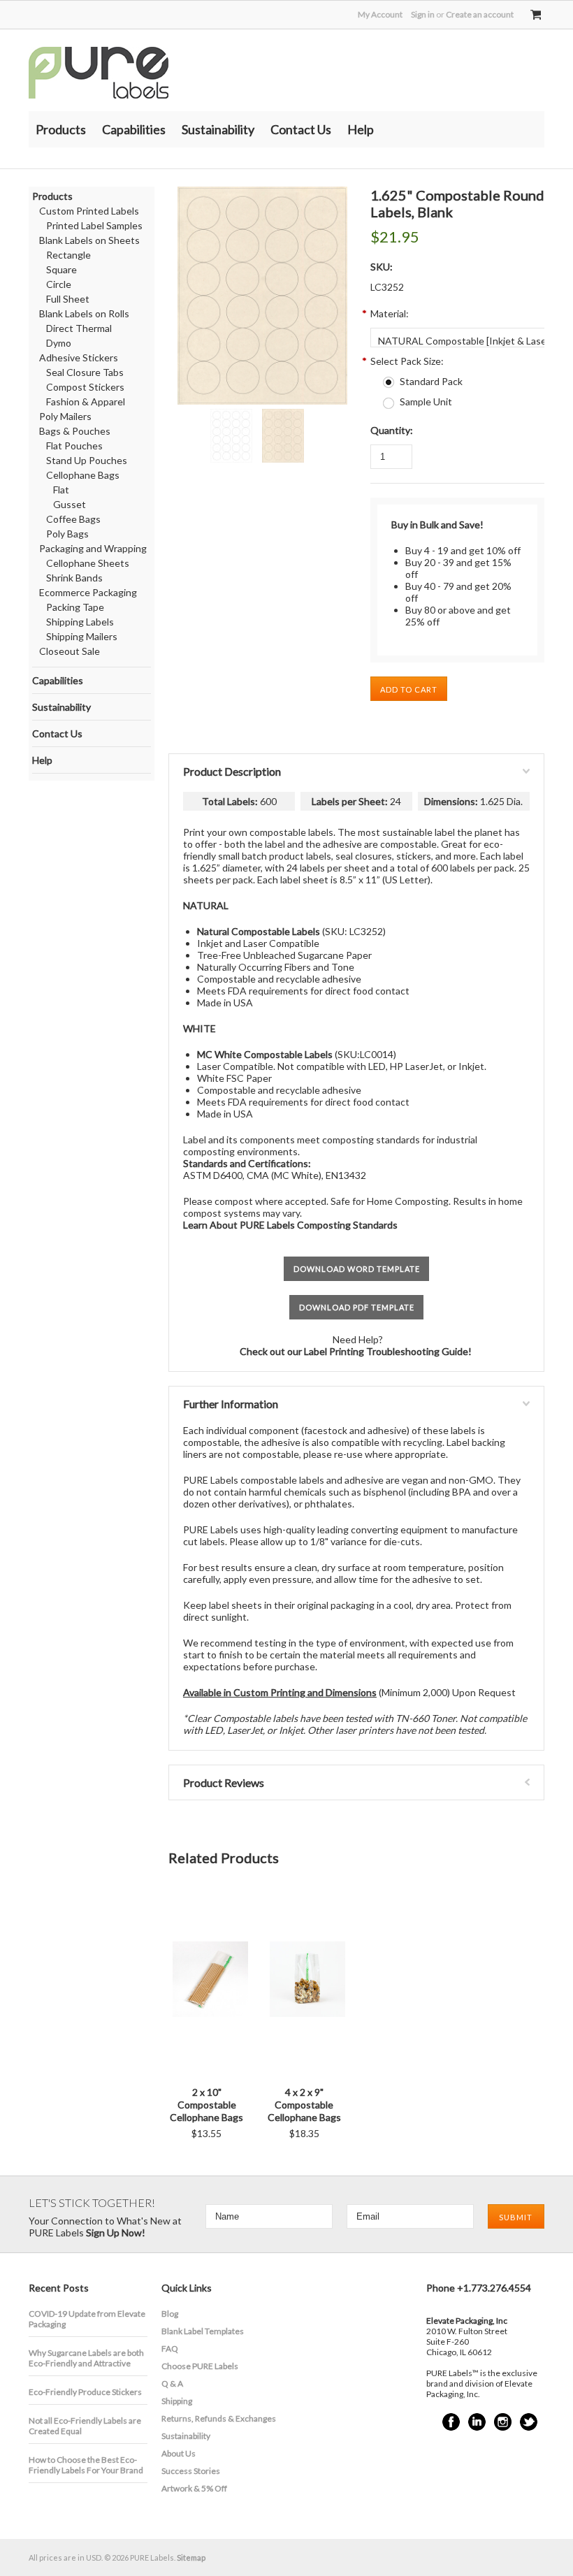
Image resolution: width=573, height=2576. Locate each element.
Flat (61, 490)
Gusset (70, 504)
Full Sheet (68, 299)
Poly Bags (67, 534)
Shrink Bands (74, 578)
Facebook (451, 2422)
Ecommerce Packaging (88, 592)
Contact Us (301, 129)
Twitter (529, 2422)
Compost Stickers (85, 387)
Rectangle (68, 255)
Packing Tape (75, 607)
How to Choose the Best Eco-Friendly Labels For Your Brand (86, 2465)
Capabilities (134, 129)
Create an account (480, 14)
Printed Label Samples (94, 225)
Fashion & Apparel (86, 401)
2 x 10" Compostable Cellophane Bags (206, 2105)
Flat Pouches (74, 446)
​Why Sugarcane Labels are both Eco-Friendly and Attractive (86, 2358)
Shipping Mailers (82, 636)
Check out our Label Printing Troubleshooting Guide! (357, 1351)
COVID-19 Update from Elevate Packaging (87, 2319)
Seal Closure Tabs (85, 372)
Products (61, 129)
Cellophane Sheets (88, 563)
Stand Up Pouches (87, 460)
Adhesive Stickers (79, 357)
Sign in (423, 14)
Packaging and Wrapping (93, 548)
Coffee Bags (73, 519)
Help (361, 129)
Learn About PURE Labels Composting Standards (290, 1225)
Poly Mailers (65, 416)
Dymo (59, 343)
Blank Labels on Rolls (84, 313)
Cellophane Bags (83, 475)
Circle (59, 284)
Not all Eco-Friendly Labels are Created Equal (85, 2426)
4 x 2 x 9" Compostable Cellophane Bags (304, 2105)
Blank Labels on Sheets (89, 240)
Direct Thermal (79, 328)
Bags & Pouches (75, 431)
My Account (380, 14)
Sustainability (218, 129)
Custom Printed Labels (89, 211)
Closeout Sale (70, 651)
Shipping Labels (80, 622)
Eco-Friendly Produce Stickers (85, 2392)
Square (61, 269)
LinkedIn (477, 2422)
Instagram (503, 2422)
